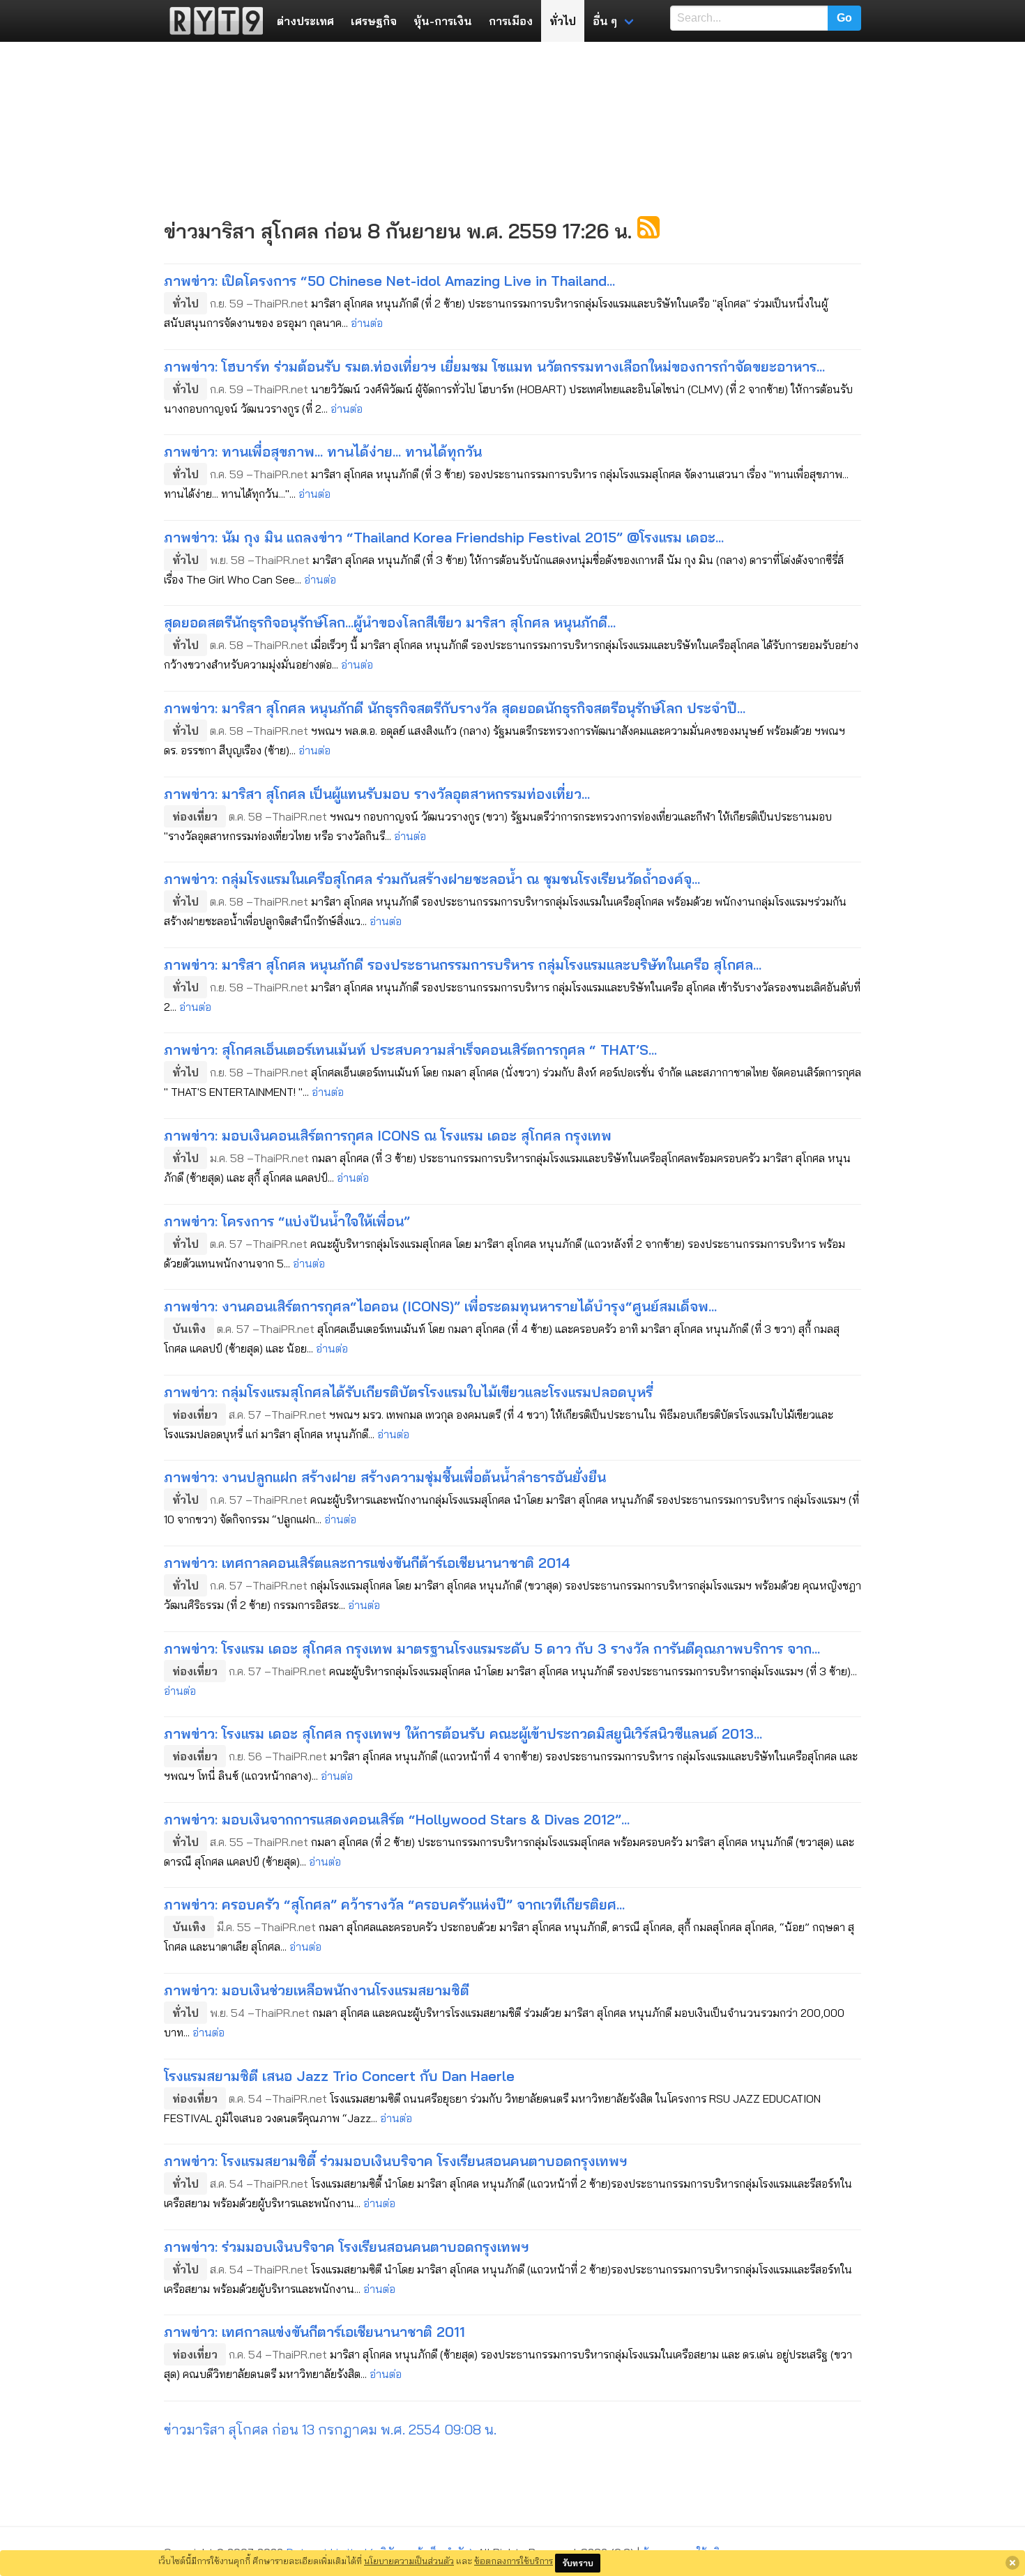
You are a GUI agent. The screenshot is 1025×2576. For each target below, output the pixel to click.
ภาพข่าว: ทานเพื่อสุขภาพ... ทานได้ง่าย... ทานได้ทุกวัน (323, 451)
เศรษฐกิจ (374, 21)
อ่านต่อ (367, 323)
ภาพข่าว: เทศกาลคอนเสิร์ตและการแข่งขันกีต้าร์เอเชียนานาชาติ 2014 (367, 1563)
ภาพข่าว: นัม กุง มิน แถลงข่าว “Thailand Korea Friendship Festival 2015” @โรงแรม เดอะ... (444, 537)
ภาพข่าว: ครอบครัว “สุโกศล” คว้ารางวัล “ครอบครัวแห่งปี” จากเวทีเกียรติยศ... (394, 1904)
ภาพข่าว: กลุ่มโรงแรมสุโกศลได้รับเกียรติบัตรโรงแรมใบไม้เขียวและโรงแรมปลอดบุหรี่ (408, 1392)
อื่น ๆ (605, 21)
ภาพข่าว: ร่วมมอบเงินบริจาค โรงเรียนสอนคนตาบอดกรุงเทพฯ (347, 2247)
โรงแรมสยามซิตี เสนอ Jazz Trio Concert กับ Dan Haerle (339, 2076)
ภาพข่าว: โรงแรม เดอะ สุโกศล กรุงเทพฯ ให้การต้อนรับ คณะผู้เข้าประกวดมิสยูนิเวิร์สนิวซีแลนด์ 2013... (463, 1733)
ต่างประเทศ (305, 21)
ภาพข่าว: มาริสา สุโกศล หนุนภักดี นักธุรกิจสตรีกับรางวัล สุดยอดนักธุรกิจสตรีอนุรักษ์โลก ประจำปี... (455, 708)
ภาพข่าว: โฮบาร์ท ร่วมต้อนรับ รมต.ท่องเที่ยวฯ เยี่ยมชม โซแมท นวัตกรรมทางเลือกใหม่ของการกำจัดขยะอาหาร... (494, 366)
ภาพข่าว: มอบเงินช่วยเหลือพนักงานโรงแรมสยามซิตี (317, 1990)
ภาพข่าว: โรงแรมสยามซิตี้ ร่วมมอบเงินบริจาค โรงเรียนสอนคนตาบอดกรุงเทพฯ (396, 2161)
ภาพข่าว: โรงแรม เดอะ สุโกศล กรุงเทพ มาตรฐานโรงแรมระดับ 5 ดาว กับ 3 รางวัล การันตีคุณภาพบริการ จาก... (492, 1648)
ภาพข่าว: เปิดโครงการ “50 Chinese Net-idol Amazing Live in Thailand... (389, 281)
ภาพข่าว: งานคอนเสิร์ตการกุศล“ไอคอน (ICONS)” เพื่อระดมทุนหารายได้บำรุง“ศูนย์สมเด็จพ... (440, 1306)
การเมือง (511, 21)
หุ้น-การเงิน (443, 21)
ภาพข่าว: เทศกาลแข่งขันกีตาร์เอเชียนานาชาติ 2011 (314, 2332)
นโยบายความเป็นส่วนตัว (409, 2561)
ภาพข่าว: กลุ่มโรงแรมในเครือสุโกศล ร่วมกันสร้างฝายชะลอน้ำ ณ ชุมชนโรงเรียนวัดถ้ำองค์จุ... (432, 879)
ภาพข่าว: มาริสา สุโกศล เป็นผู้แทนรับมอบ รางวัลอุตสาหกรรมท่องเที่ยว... (377, 794)
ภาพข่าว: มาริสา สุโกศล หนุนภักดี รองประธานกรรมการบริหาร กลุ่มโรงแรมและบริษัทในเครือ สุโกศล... (463, 965)
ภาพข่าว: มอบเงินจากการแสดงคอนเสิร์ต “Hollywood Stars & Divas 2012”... (397, 1819)
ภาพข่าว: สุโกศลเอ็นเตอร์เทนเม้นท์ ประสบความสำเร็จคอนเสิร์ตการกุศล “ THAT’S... (410, 1050)
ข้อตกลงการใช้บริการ (514, 2561)
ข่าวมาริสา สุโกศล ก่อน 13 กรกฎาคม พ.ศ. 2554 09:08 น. (330, 2429)
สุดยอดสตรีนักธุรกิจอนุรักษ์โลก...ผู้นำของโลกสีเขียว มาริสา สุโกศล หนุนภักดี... (390, 622)
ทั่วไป (563, 21)
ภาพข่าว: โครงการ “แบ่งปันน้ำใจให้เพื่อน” (287, 1221)
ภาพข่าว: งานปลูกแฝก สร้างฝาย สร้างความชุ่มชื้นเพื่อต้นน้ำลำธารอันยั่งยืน (385, 1477)
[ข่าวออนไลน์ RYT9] (212, 21)
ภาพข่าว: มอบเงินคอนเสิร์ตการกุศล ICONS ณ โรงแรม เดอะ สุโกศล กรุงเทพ (388, 1135)
